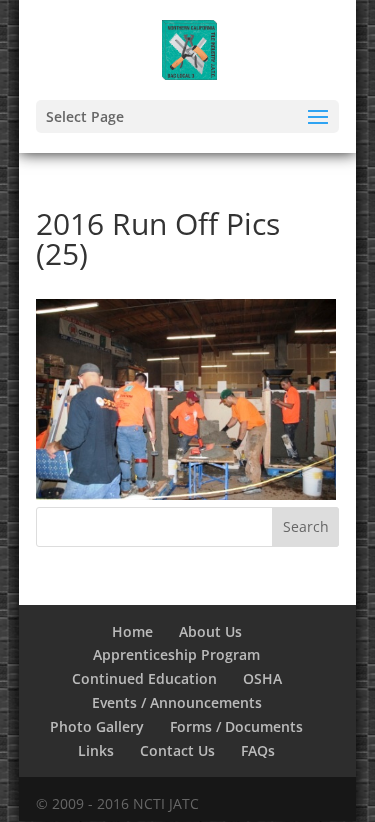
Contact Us (177, 750)
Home (132, 631)
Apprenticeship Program (176, 654)
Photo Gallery (97, 726)
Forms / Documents (236, 726)
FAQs (258, 750)
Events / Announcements (177, 702)
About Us (210, 631)
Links (96, 750)
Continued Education (144, 678)
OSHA (262, 678)
